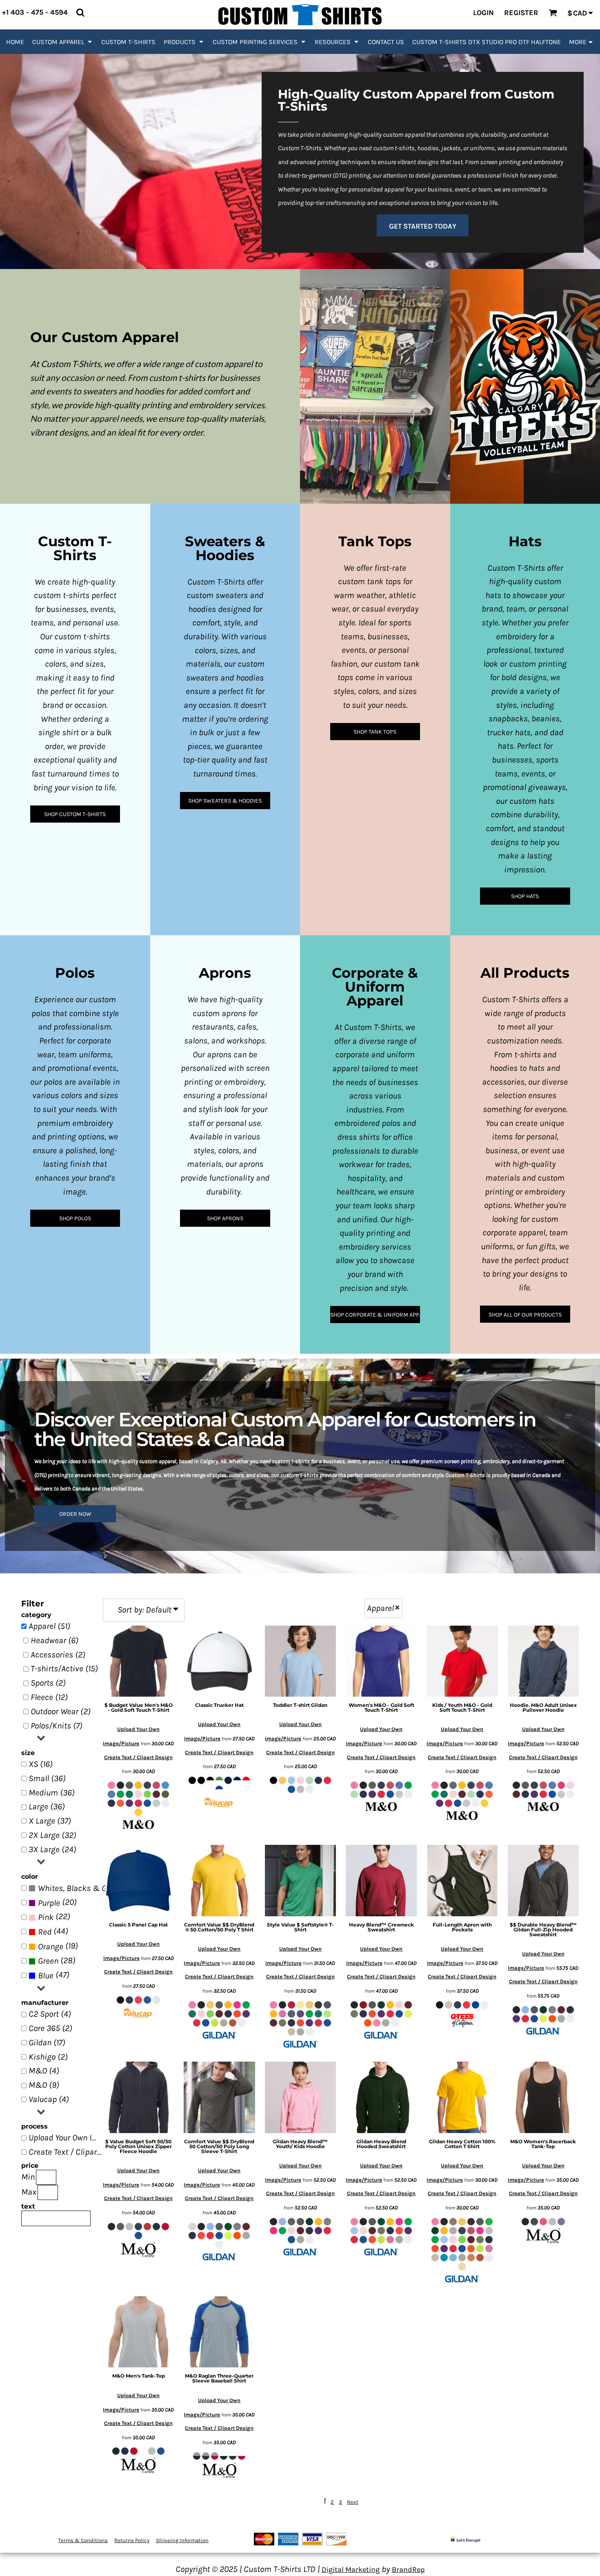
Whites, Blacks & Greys (80, 1888)
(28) (57, 1961)
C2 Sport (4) (50, 2014)
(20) (57, 1902)
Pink (46, 1917)
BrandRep (408, 2569)
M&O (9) (44, 2085)
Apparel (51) (49, 1626)
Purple (49, 1903)
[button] (63, 42)
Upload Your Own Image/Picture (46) (67, 2138)
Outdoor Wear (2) (61, 1711)
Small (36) (47, 1778)
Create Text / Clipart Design (138, 1757)
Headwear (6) (54, 1640)
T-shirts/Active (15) (64, 1668)
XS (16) (41, 1764)
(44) (53, 1931)
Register (521, 13)
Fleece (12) (49, 1697)
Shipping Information (182, 2540)
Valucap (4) (49, 2099)
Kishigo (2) (48, 2057)
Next (353, 2502)
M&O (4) (44, 2071)
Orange (51, 1946)
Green (48, 1961)
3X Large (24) (52, 1849)
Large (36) (47, 1806)
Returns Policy (132, 2540)
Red (45, 1932)
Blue (46, 1975)
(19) (58, 1946)
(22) (54, 1917)
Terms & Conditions (83, 2540)
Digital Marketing (351, 2569)
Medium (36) (52, 1793)
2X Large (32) (52, 1835)
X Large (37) (50, 1821)
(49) (72, 1888)
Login (483, 13)
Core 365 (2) (50, 2028)
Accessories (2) (58, 1655)
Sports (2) (48, 1683)
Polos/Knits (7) (57, 1726)
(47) (54, 1975)
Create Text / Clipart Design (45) (67, 2152)
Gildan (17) (47, 2042)
